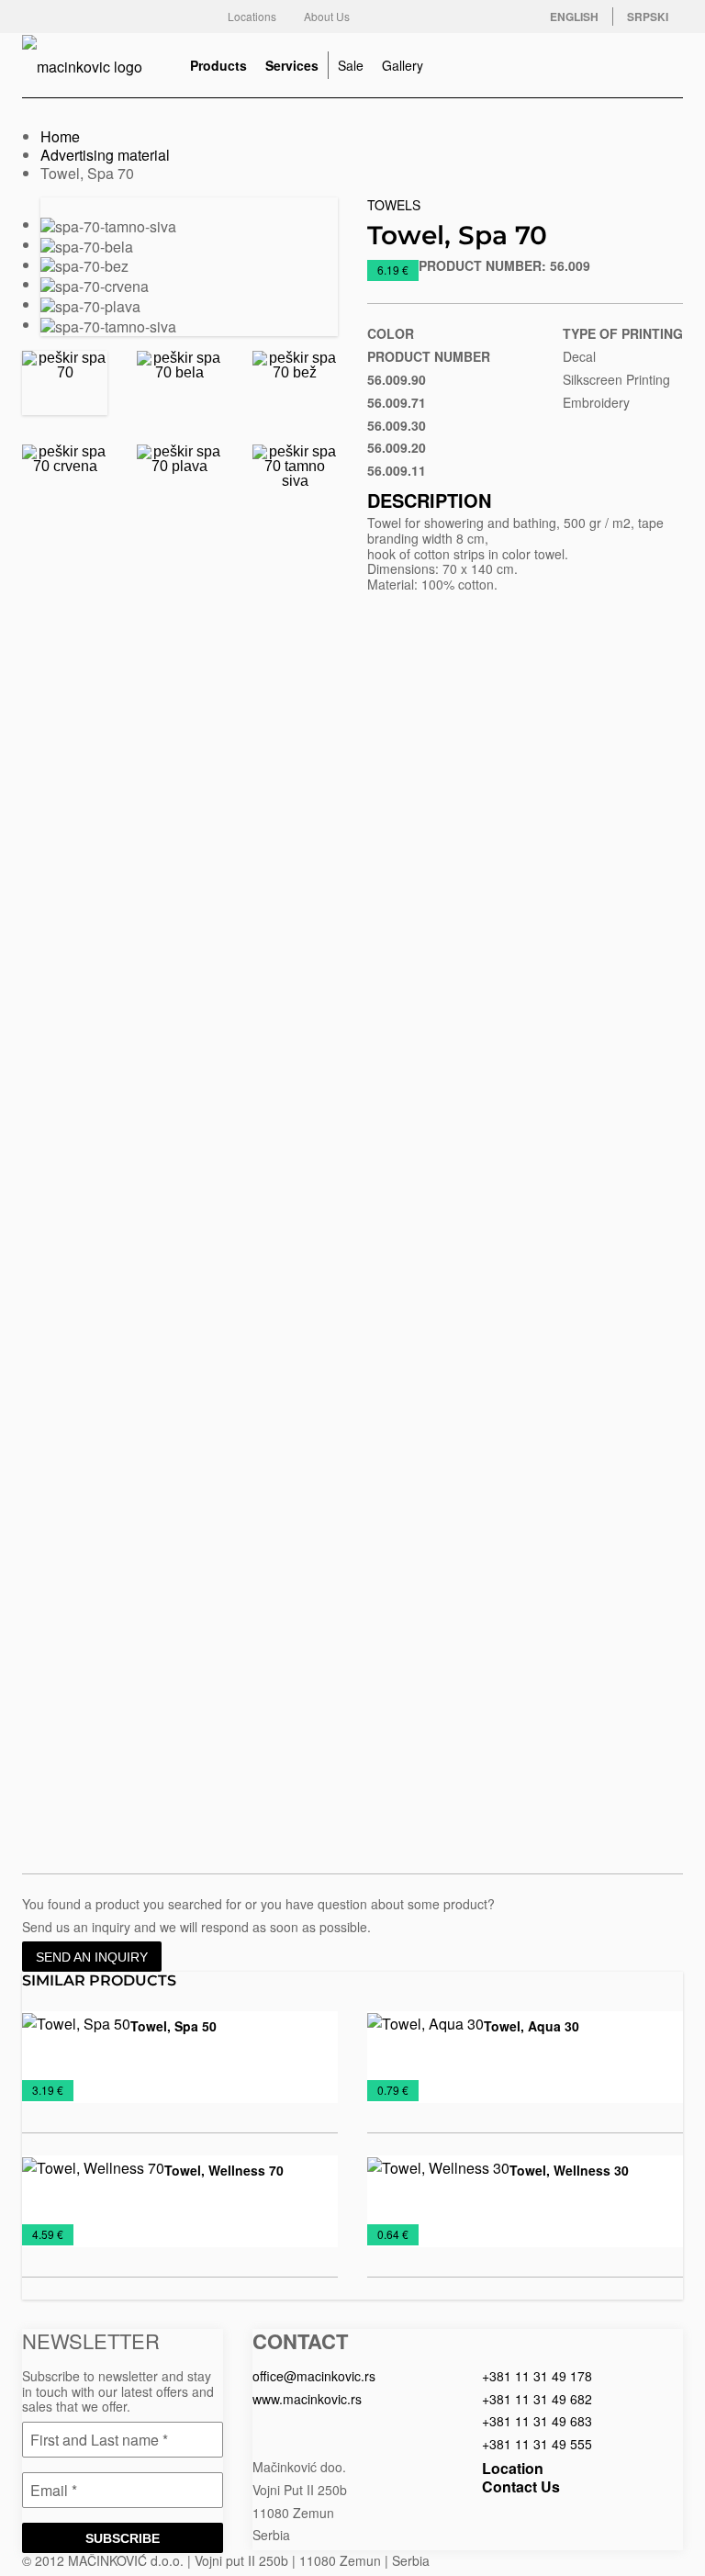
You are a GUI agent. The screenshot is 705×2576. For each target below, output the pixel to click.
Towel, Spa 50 (173, 2026)
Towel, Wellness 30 (569, 2170)
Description (429, 500)
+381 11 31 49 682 (537, 2399)
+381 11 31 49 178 (537, 2376)
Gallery (403, 65)
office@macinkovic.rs (314, 2376)
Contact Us (521, 2486)
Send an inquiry (92, 1957)
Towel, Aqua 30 (532, 2026)
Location (513, 2468)
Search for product (665, 65)
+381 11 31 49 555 (537, 2444)
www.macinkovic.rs (307, 2399)
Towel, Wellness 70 (224, 2170)
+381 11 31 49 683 (537, 2421)
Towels (394, 205)
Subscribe (123, 2538)
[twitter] (431, 17)
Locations (252, 16)
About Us (327, 16)
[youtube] (505, 17)
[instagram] (468, 17)
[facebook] (395, 17)
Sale (351, 65)
